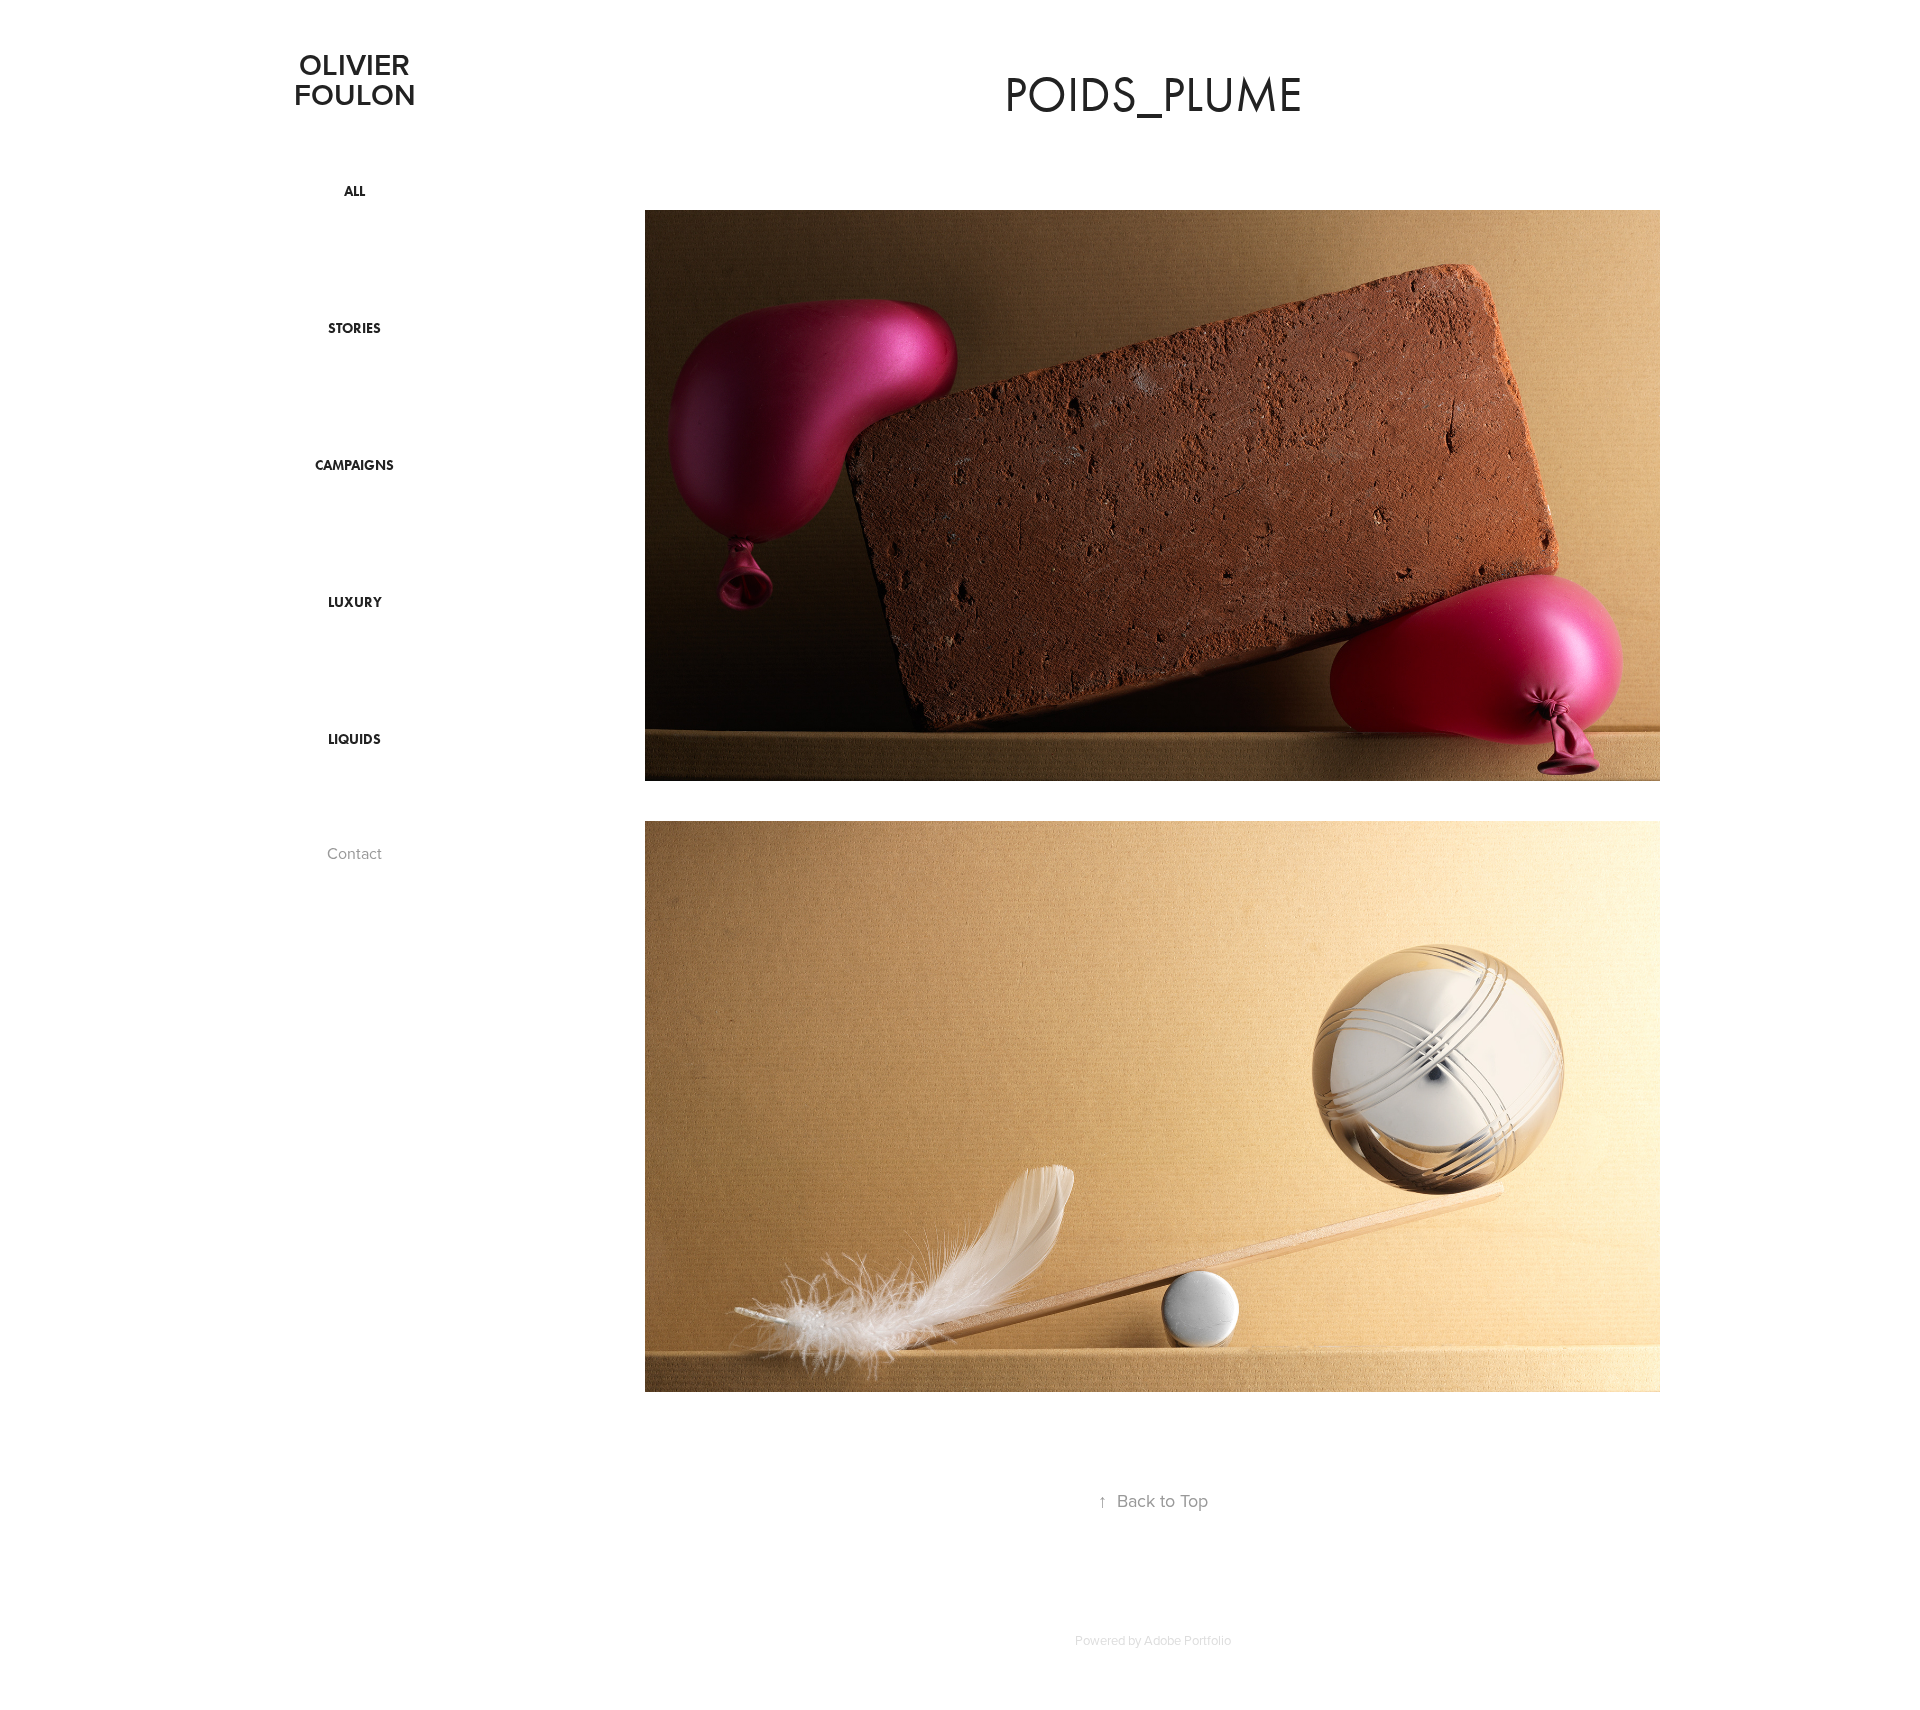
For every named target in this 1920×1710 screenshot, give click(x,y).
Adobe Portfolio (1187, 1640)
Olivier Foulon (356, 79)
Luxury (355, 602)
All (354, 191)
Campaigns (354, 465)
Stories (354, 328)
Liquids (354, 739)
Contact (354, 853)
